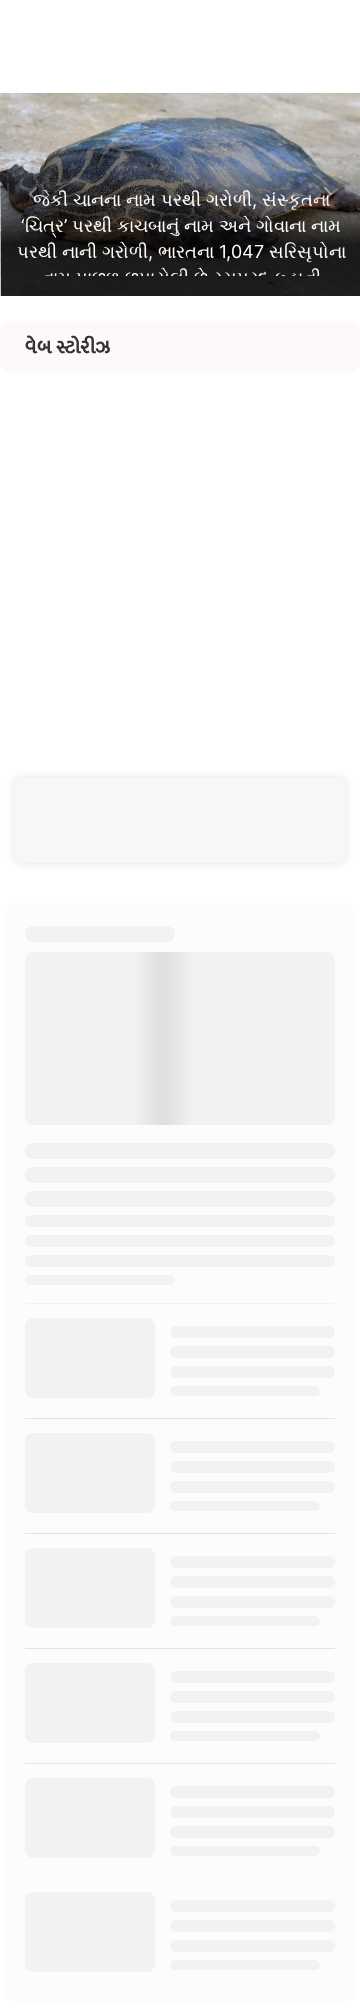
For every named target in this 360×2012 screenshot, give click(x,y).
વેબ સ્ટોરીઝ (67, 347)
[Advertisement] (180, 553)
